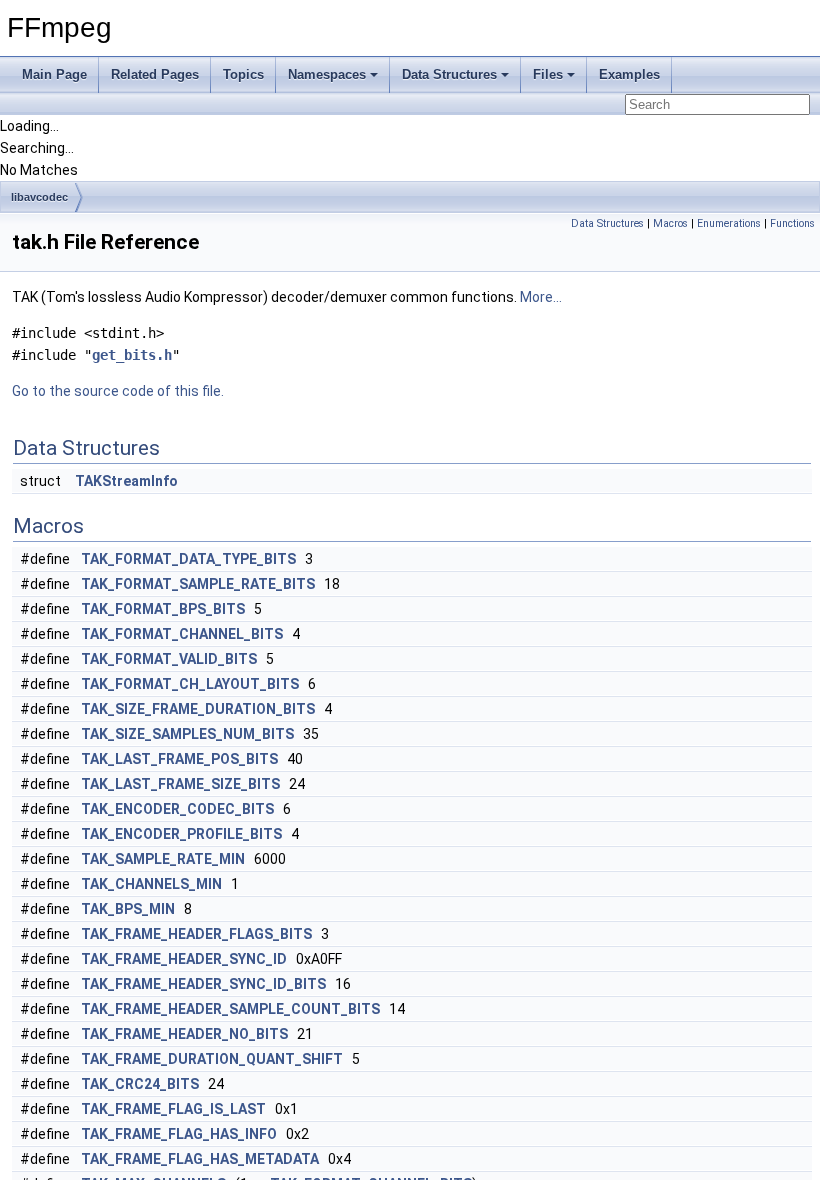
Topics (243, 74)
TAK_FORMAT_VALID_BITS (169, 659)
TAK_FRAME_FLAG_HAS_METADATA (200, 1159)
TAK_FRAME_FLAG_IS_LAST (173, 1109)
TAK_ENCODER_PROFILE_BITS (181, 834)
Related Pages (155, 74)
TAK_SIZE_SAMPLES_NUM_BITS (187, 734)
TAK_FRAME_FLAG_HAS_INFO (179, 1134)
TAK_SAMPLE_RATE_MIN (163, 859)
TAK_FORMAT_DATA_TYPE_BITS (188, 559)
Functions (792, 223)
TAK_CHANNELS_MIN (151, 884)
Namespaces (327, 74)
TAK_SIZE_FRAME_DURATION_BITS (198, 709)
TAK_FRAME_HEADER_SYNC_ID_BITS (203, 984)
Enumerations (729, 223)
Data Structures (449, 74)
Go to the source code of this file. (118, 391)
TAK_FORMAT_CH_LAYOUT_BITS (190, 684)
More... (541, 297)
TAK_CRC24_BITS (140, 1084)
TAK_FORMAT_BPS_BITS (163, 609)
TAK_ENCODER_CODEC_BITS (177, 809)
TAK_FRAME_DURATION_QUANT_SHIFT (212, 1059)
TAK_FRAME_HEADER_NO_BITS (184, 1034)
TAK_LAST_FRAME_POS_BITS (179, 759)
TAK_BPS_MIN (128, 909)
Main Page (54, 74)
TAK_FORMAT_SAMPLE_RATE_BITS (198, 584)
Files (548, 74)
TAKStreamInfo (126, 481)
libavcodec (39, 197)
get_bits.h (132, 355)
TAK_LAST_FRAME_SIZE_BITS (180, 784)
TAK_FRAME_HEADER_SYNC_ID (184, 959)
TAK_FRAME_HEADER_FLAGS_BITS (196, 934)
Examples (629, 74)
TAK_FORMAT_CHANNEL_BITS (182, 634)
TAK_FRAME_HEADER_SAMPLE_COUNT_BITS (230, 1009)
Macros (670, 223)
